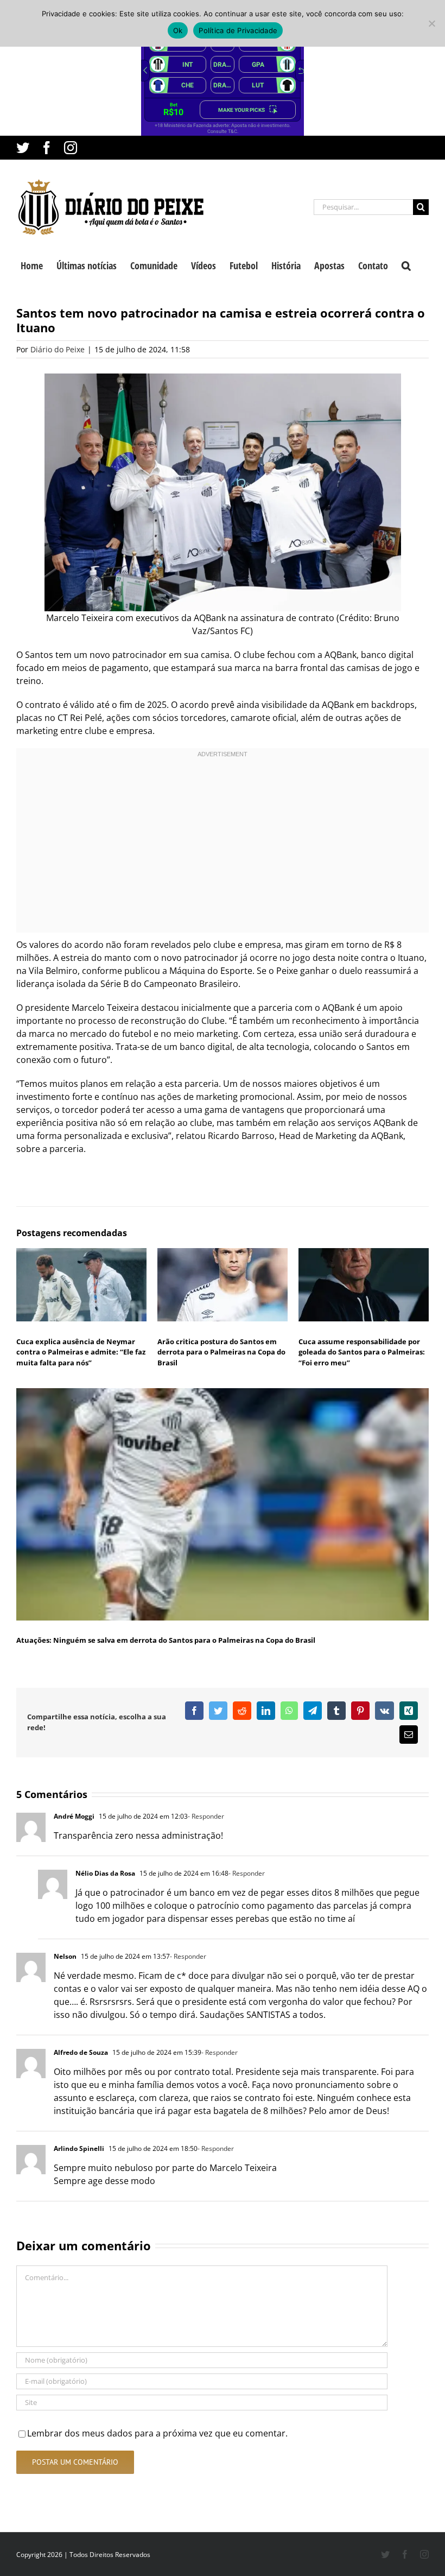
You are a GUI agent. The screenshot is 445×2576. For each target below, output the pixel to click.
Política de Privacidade (238, 30)
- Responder (206, 1816)
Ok (178, 30)
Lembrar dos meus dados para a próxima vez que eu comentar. (157, 2433)
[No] (431, 23)
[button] (406, 264)
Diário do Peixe (58, 349)
